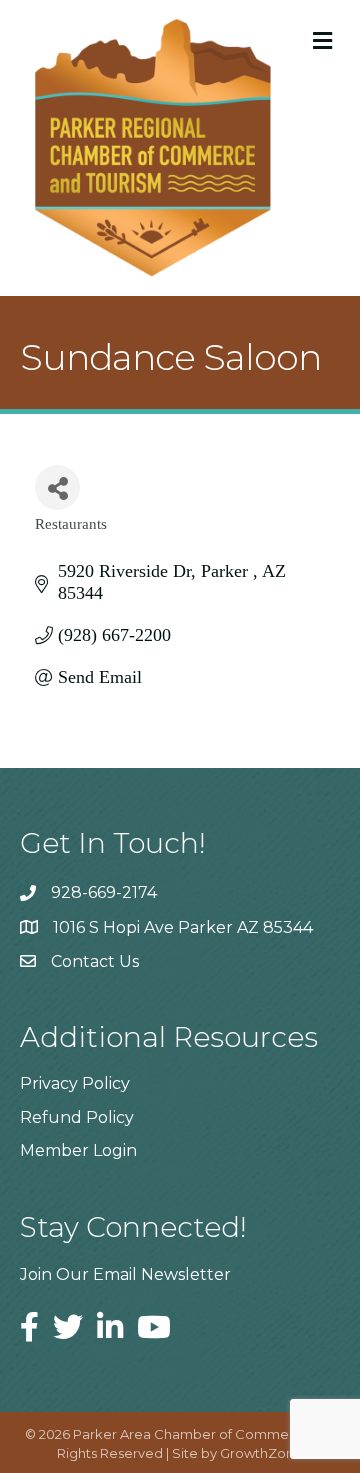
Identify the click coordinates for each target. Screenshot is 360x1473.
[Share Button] (57, 487)
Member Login (78, 1150)
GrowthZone (261, 1453)
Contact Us (95, 961)
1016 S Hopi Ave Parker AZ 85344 (183, 927)
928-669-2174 (104, 892)
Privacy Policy (75, 1083)
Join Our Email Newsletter (125, 1274)
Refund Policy (77, 1117)
